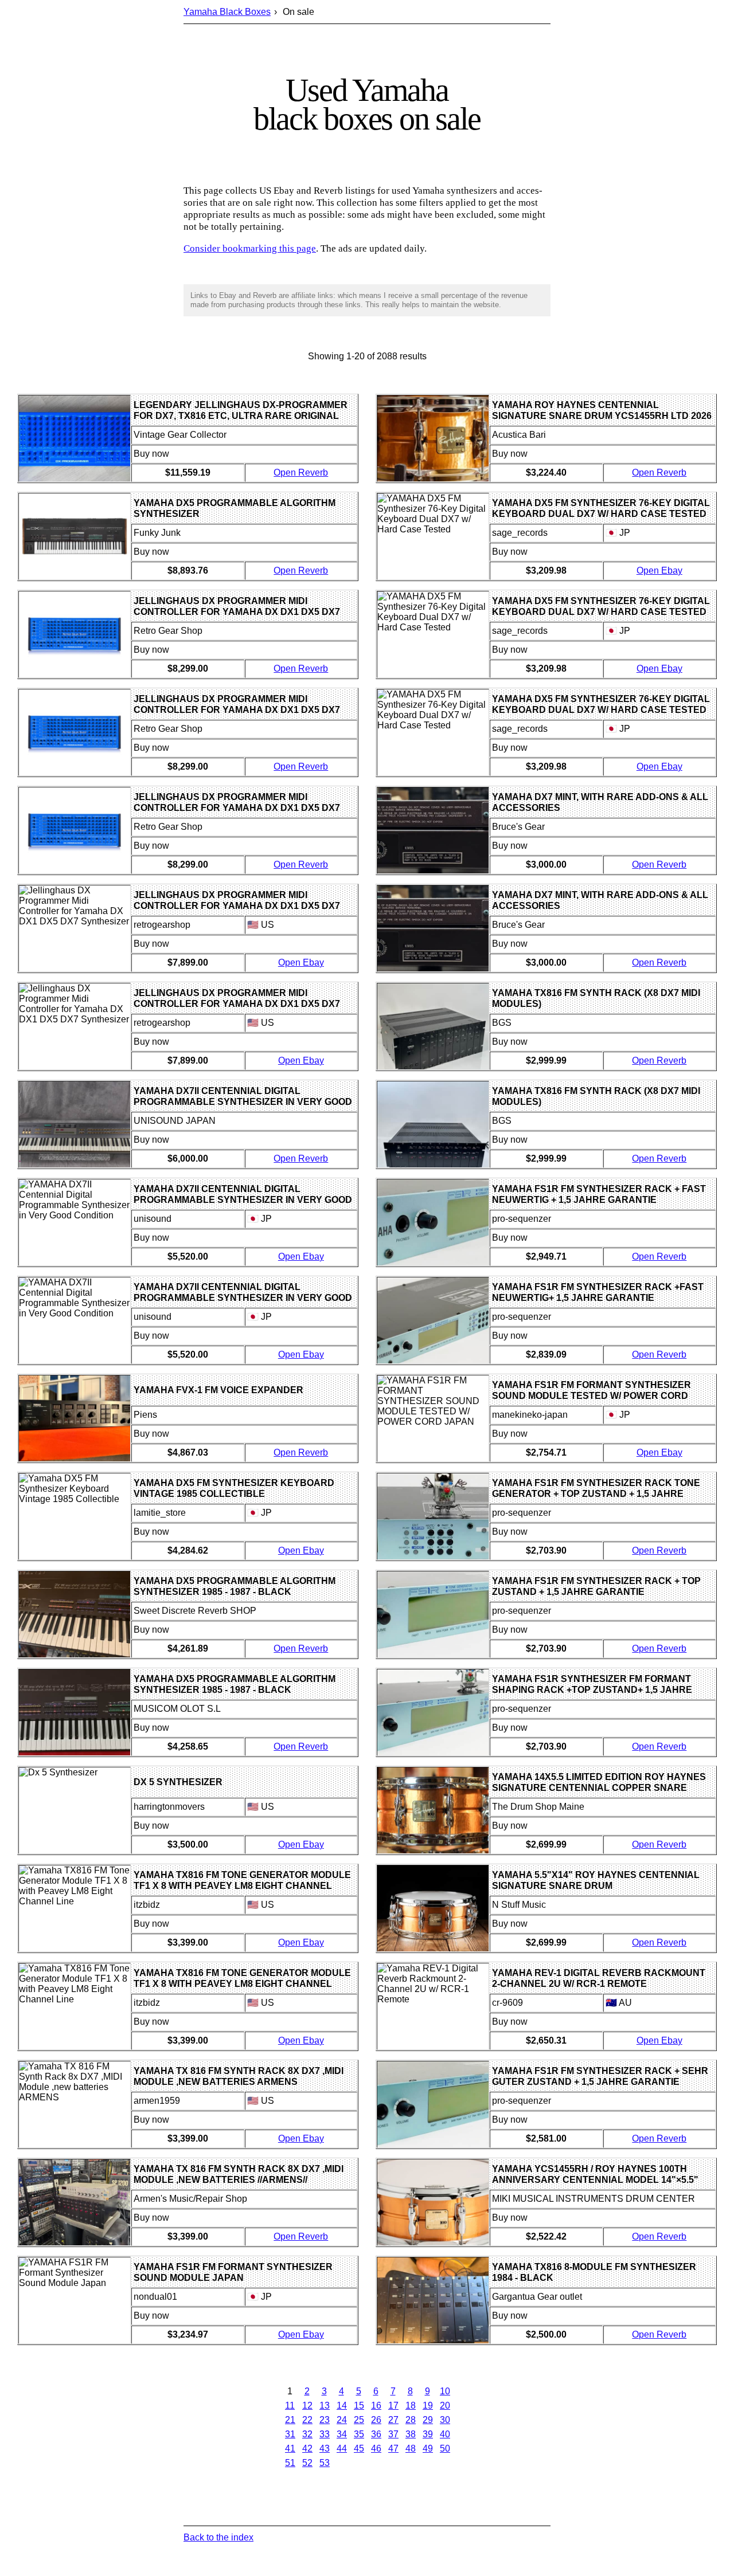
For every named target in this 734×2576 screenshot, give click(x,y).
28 (411, 2420)
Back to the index (218, 2537)
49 (428, 2448)
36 (376, 2434)
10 (445, 2391)
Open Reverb (301, 473)
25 (359, 2420)
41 (290, 2448)
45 (359, 2448)
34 (342, 2434)
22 (307, 2420)
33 (325, 2434)
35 (359, 2434)
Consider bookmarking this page (250, 248)
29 (428, 2420)
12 (307, 2406)
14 (342, 2406)
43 (325, 2448)
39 (428, 2434)
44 (342, 2448)
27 (393, 2420)
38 (411, 2434)
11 (290, 2406)
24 (342, 2420)
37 (393, 2434)
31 (290, 2434)
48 (411, 2448)
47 (393, 2448)
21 (290, 2420)
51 (290, 2463)
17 (393, 2406)
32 (307, 2434)
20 (445, 2406)
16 (376, 2406)
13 (325, 2406)
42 (307, 2448)
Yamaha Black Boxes (227, 12)
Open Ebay (301, 962)
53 (325, 2463)
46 (376, 2448)
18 (411, 2406)
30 (445, 2420)
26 (376, 2420)
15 (359, 2406)
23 (325, 2420)
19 (428, 2406)
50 (445, 2448)
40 (445, 2434)
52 (307, 2463)
